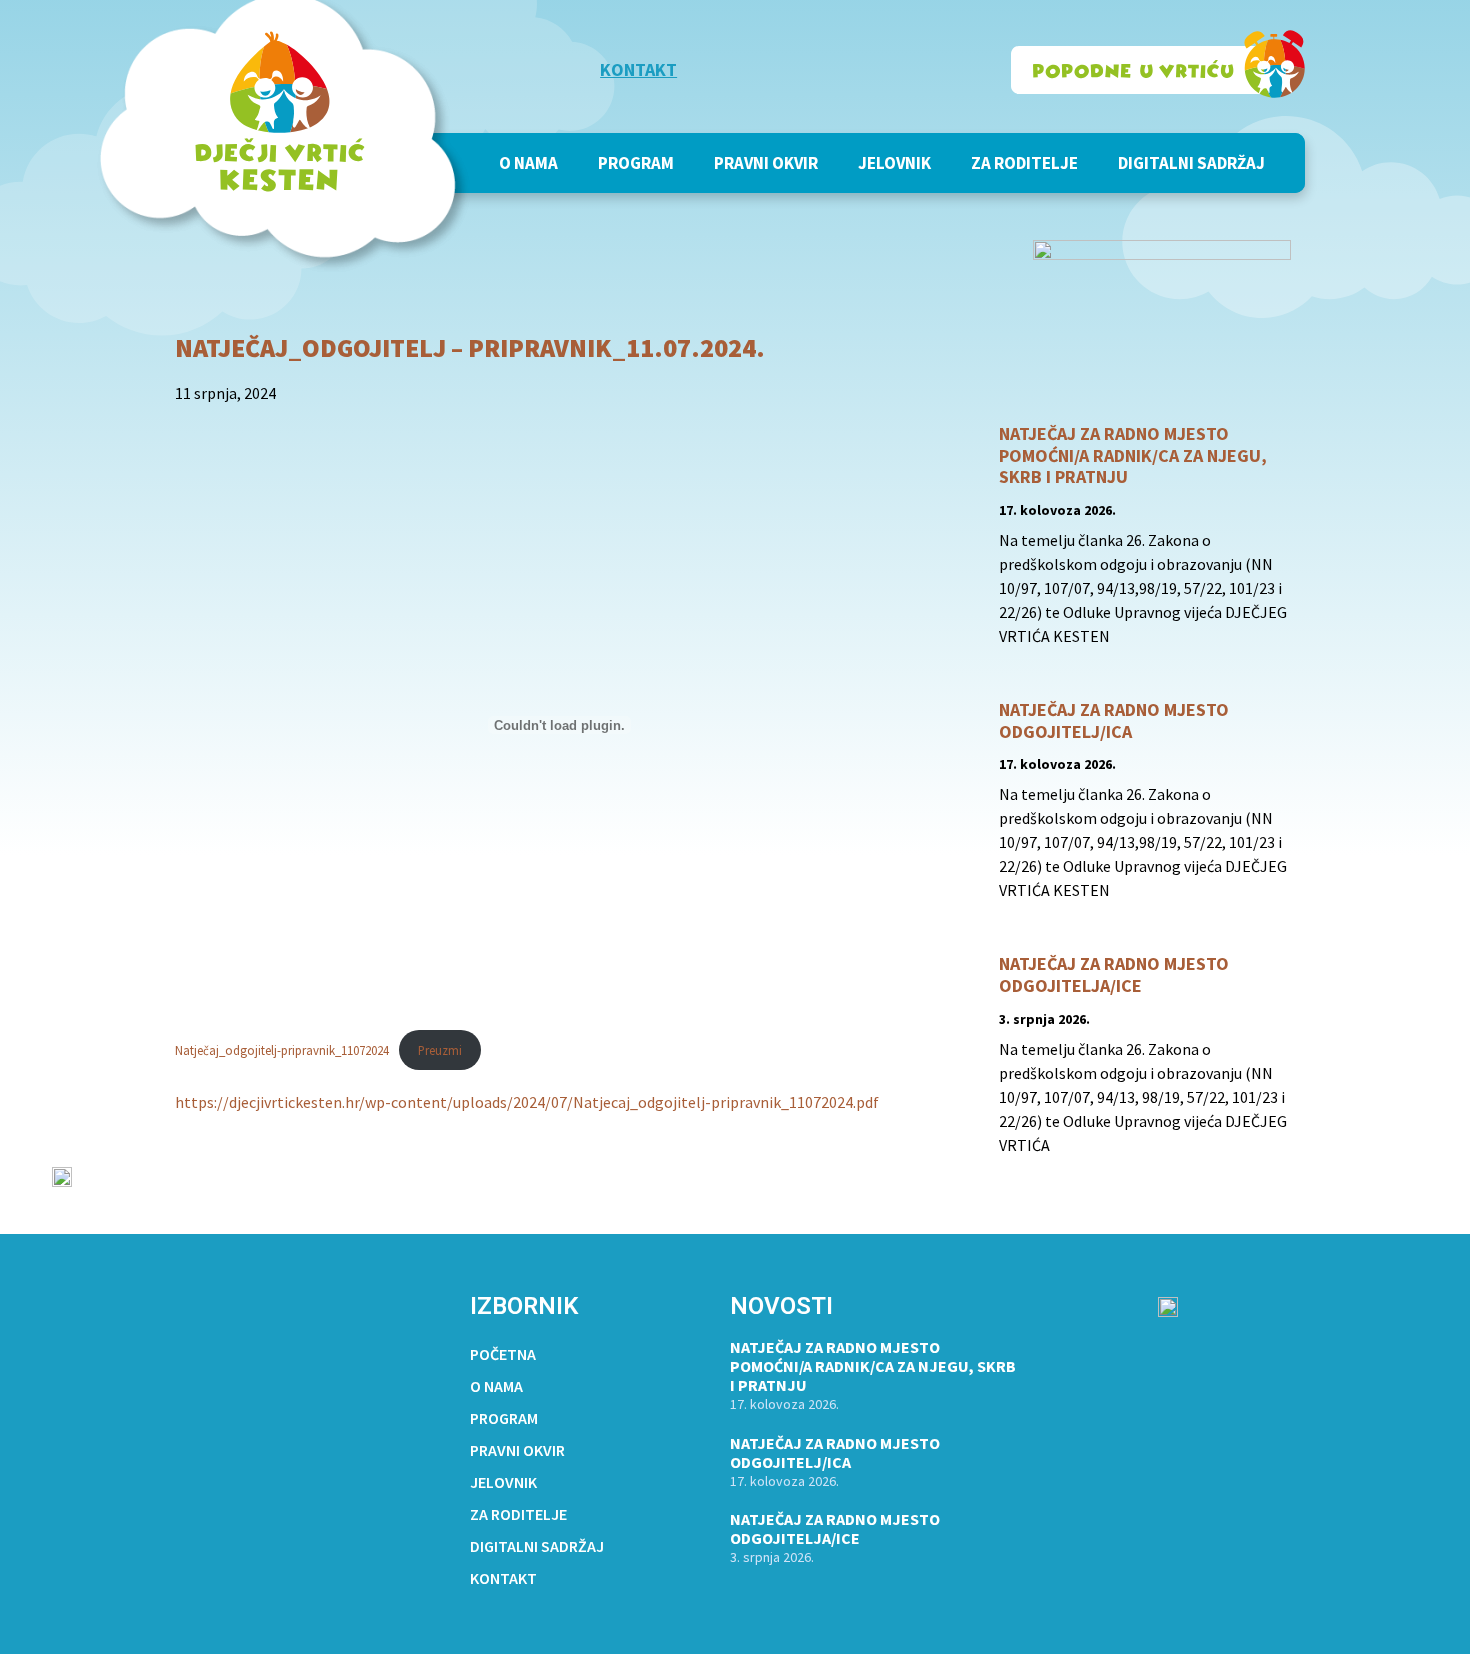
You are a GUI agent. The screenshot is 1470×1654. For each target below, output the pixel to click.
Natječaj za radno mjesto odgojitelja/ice (1114, 974)
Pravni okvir (766, 163)
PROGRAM (636, 163)
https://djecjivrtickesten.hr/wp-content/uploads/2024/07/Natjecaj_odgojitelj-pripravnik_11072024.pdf (527, 1102)
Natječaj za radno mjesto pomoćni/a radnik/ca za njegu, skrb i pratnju (1133, 455)
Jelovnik (894, 163)
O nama (528, 163)
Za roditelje (1024, 163)
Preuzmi (440, 1050)
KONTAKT (638, 69)
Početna (503, 1354)
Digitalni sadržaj (1191, 163)
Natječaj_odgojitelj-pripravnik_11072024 (282, 1050)
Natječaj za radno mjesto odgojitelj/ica (1114, 720)
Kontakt (503, 1578)
